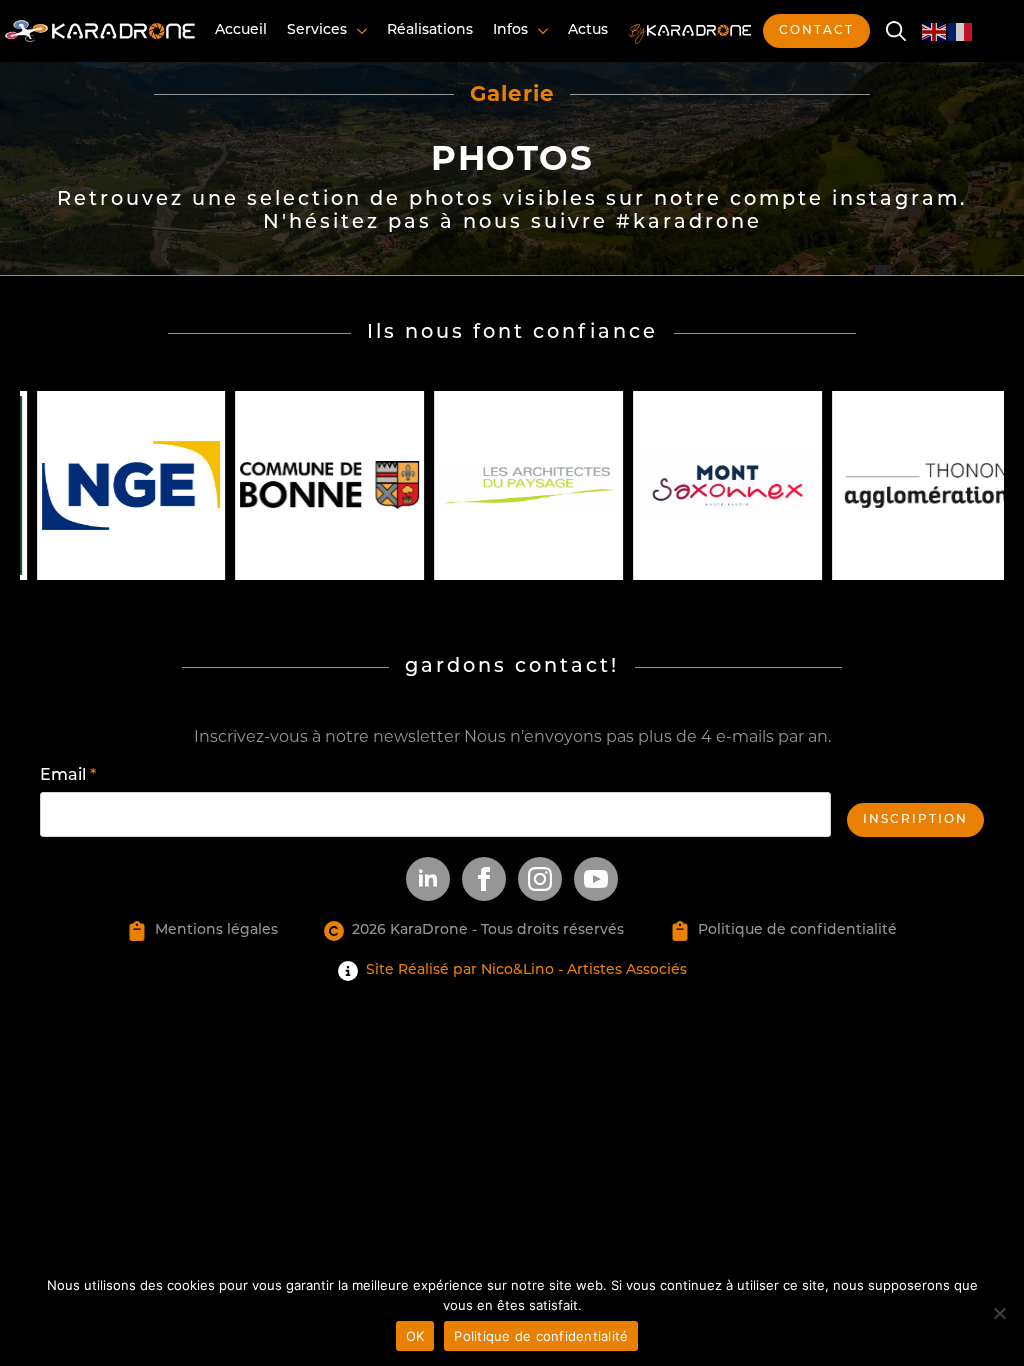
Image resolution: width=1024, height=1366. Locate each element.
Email (68, 776)
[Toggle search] (896, 31)
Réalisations (430, 30)
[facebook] (484, 879)
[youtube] (596, 879)
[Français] (961, 30)
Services (317, 30)
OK (415, 1336)
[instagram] (540, 879)
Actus (588, 30)
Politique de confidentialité (541, 1336)
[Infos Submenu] (540, 31)
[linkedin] (428, 879)
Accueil (241, 30)
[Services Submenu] (359, 31)
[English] (935, 30)
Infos (510, 30)
